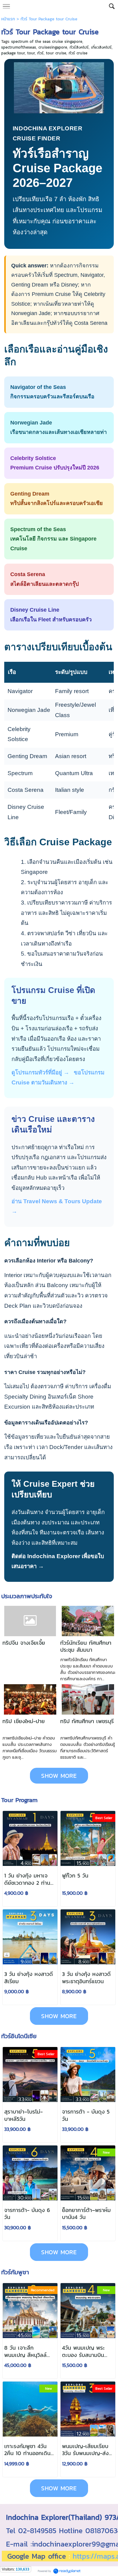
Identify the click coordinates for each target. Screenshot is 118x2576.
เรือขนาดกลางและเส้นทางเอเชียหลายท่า (59, 428)
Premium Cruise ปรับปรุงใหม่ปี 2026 (55, 463)
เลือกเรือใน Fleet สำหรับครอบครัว (51, 615)
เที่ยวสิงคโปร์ (101, 47)
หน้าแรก (8, 19)
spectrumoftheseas (19, 47)
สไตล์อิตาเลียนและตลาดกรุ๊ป (44, 579)
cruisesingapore (53, 47)
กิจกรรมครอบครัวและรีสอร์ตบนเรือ (52, 392)
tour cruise (56, 53)
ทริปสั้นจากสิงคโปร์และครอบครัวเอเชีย (57, 499)
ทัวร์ (40, 53)
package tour (13, 53)
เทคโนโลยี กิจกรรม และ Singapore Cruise (53, 539)
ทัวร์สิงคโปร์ (79, 47)
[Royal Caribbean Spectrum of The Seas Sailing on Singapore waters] (59, 87)
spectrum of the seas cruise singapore (47, 41)
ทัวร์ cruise (78, 53)
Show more (59, 1776)
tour (31, 53)
